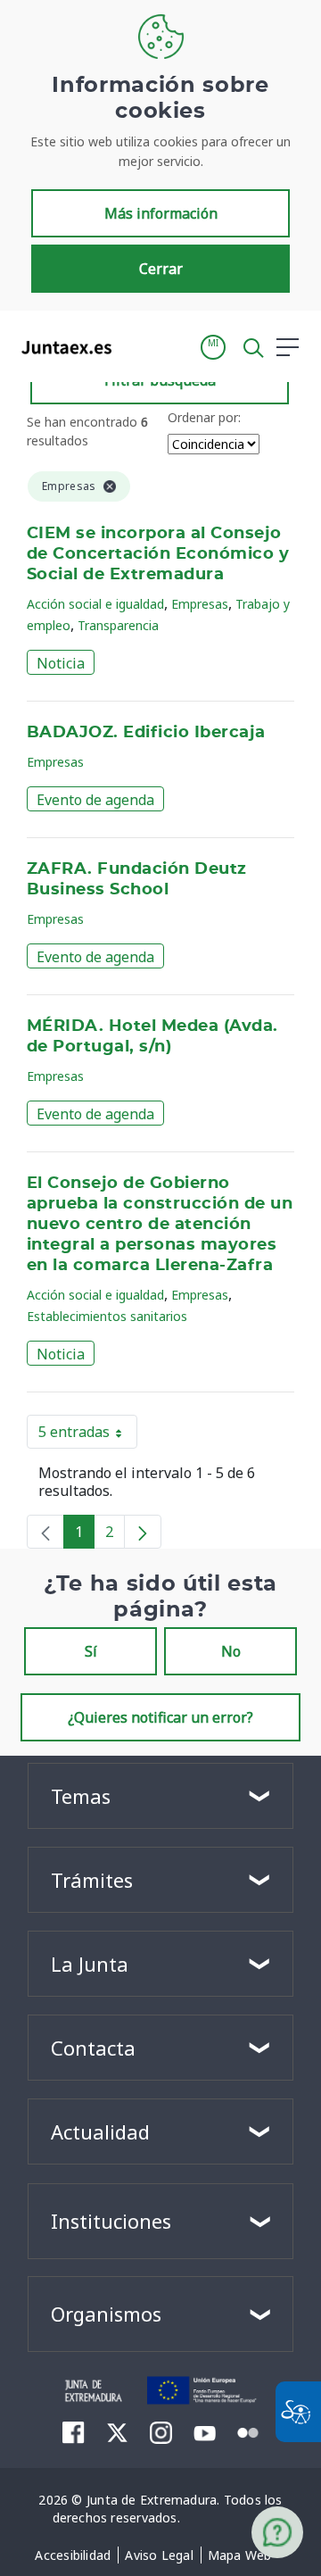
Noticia (61, 663)
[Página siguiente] (143, 1532)
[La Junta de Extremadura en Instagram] (161, 2432)
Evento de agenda (95, 800)
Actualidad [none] (100, 2131)
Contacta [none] (93, 2048)
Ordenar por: (204, 417)
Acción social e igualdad (95, 604)
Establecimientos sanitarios (107, 1316)
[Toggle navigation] (136, 346)
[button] (213, 347)
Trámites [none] (92, 1880)
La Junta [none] (90, 1964)
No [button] (231, 1651)
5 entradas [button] (88, 1435)
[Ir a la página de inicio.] (61, 347)
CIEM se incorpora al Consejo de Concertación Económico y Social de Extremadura (158, 554)
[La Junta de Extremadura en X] (117, 2432)
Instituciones (111, 2221)
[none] (45, 1532)
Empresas (200, 604)
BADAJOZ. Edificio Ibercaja (146, 733)
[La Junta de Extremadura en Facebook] (74, 2432)
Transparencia (118, 625)
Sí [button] (91, 1651)
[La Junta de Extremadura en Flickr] (248, 2431)
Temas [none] (81, 1796)
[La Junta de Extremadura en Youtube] (205, 2431)
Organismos (106, 2314)
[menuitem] (73, 2555)
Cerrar (161, 269)
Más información (161, 213)
